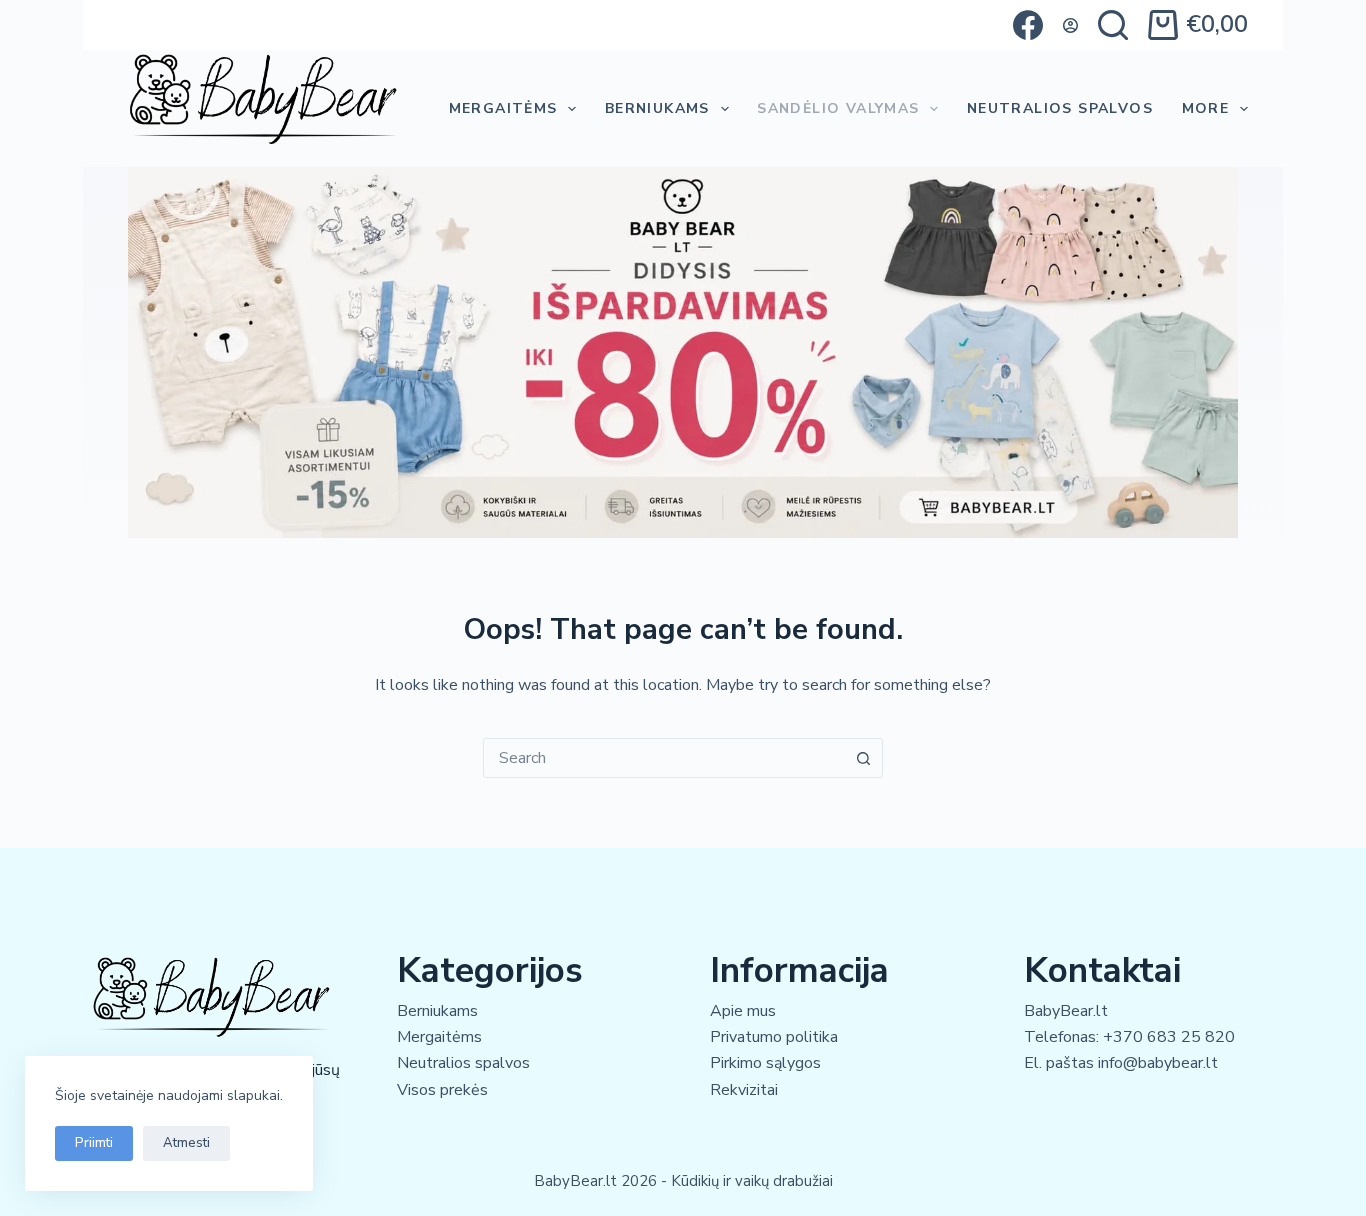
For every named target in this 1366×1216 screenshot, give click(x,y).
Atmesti (186, 1143)
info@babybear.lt (1158, 1063)
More (1206, 108)
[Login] (1070, 25)
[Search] (1113, 25)
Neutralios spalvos (463, 1063)
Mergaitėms (503, 108)
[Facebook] (1028, 25)
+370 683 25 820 (1169, 1037)
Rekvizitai (744, 1090)
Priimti (94, 1143)
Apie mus (743, 1011)
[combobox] (664, 758)
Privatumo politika (774, 1037)
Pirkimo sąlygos (765, 1063)
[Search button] (863, 758)
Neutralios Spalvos (1060, 108)
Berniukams (657, 108)
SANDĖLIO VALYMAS (838, 108)
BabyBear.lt (1066, 1011)
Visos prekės (442, 1090)
